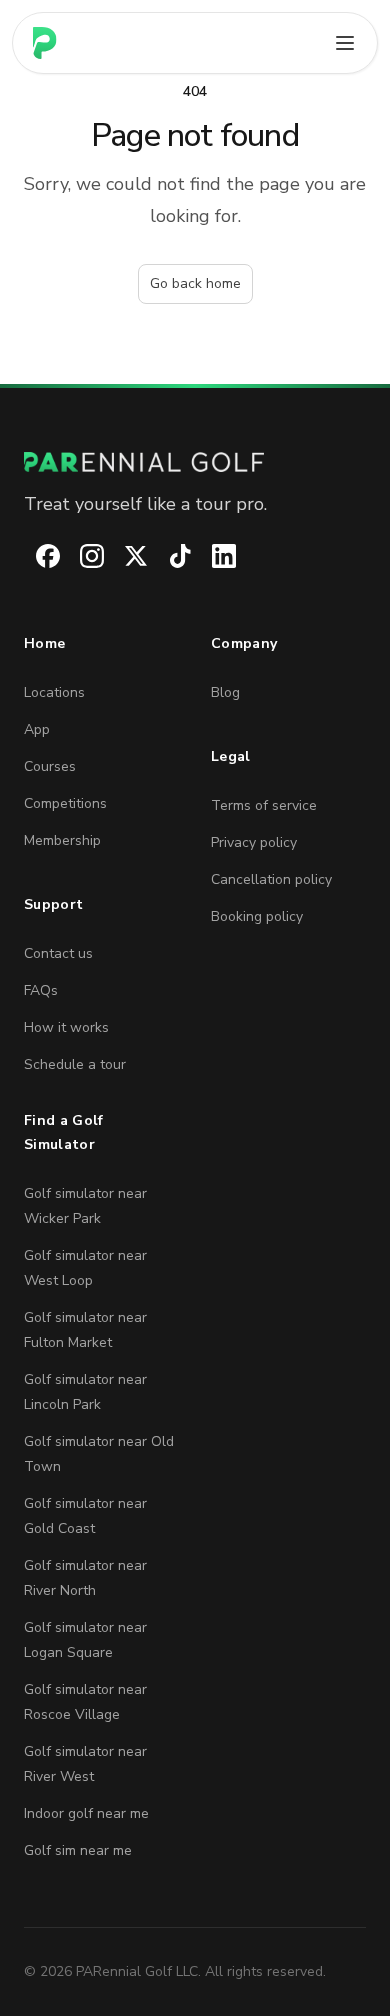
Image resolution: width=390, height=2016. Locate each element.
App (37, 729)
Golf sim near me (78, 1850)
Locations (54, 692)
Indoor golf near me (86, 1813)
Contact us (58, 953)
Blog (225, 692)
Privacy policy (254, 842)
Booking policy (257, 916)
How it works (66, 1027)
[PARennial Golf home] (195, 462)
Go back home (195, 283)
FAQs (41, 990)
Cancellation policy (271, 879)
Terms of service (264, 805)
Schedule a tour (75, 1064)
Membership (62, 840)
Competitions (65, 803)
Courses (50, 766)
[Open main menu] (345, 43)
